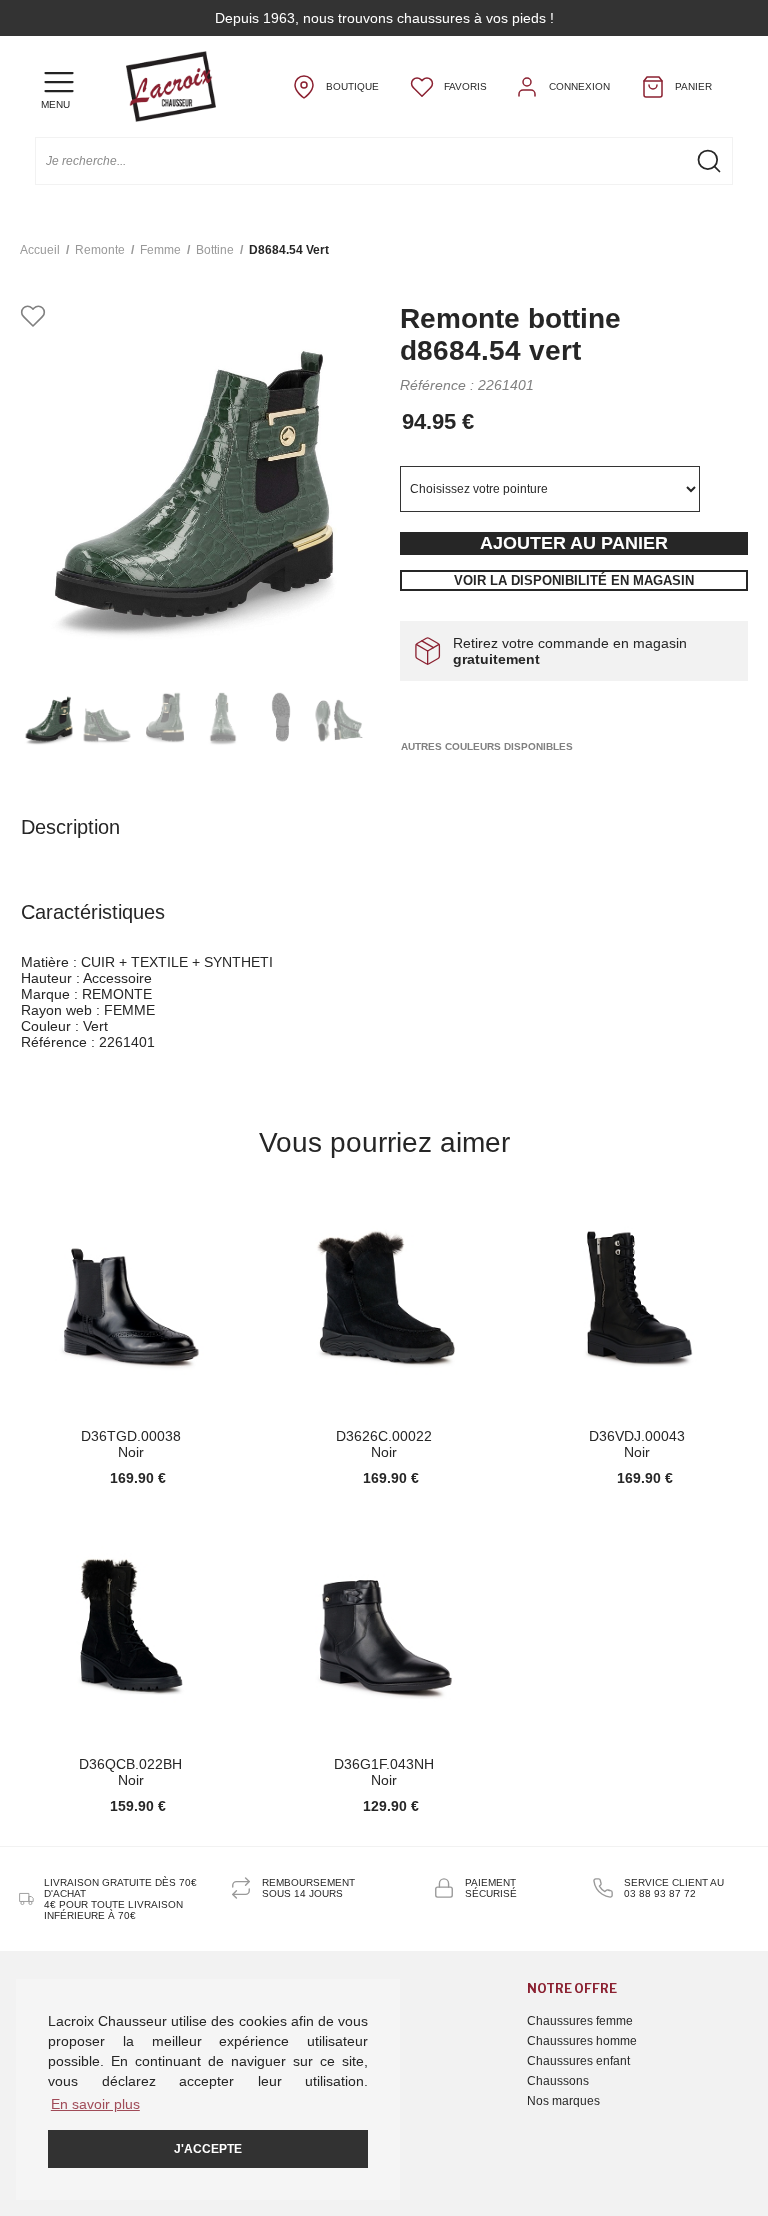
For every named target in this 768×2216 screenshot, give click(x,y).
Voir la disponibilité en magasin (574, 580)
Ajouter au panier (574, 543)
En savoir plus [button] (95, 2104)
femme (160, 250)
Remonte (100, 250)
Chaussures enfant (578, 2061)
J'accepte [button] (208, 2149)
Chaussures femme (580, 2021)
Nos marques (563, 2101)
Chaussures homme (582, 2041)
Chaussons (558, 2081)
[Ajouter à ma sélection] (33, 317)
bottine (215, 250)
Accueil (40, 250)
